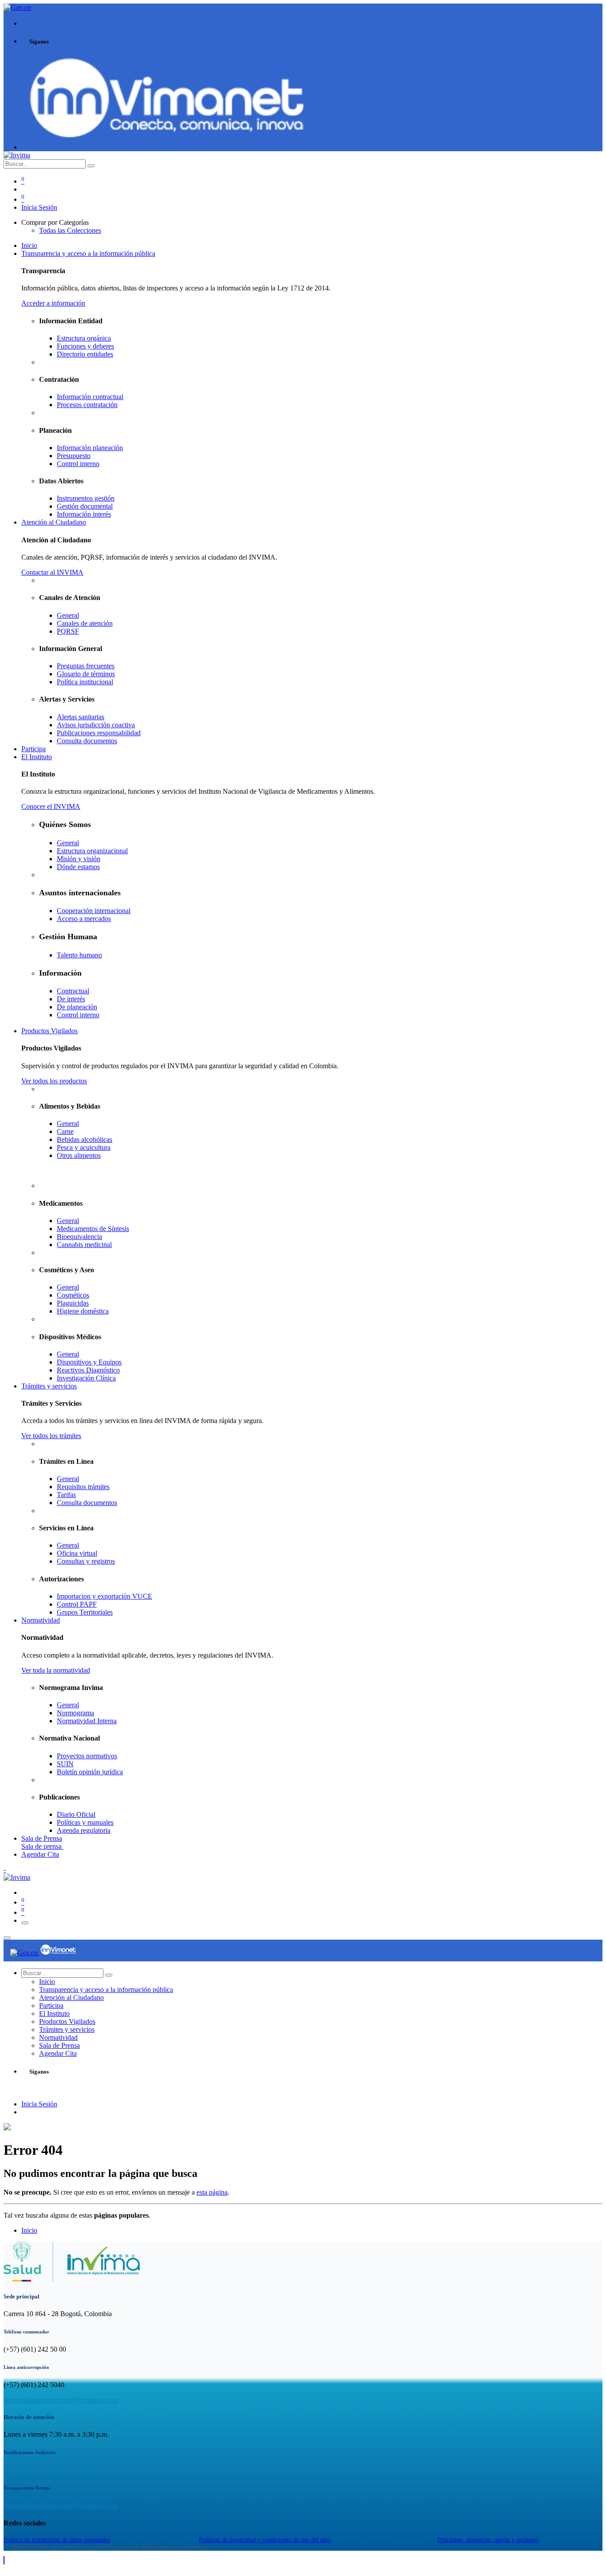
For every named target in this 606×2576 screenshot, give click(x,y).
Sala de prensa (42, 1846)
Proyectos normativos (87, 1756)
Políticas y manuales (85, 1822)
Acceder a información (53, 303)
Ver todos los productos (54, 1081)
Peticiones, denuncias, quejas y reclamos (488, 2540)
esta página (212, 2192)
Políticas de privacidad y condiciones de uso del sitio (265, 2540)
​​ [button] (4, 2560)
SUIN (65, 1764)
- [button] (5, 1869)
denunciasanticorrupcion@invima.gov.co (61, 2400)
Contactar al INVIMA (52, 572)
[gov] (167, 139)
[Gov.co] (25, 1953)
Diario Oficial (76, 1814)
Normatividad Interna (87, 1721)
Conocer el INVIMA (51, 806)
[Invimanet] (58, 1953)
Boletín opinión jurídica (90, 1772)
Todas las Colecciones (70, 230)
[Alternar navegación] (25, 1923)
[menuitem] (29, 245)
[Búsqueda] (91, 166)
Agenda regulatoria (84, 1830)
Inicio (29, 2230)
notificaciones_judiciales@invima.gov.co (61, 2470)
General (68, 1705)
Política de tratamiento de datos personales (57, 2540)
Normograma (75, 1713)
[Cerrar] (7, 1938)
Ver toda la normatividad (56, 1670)
